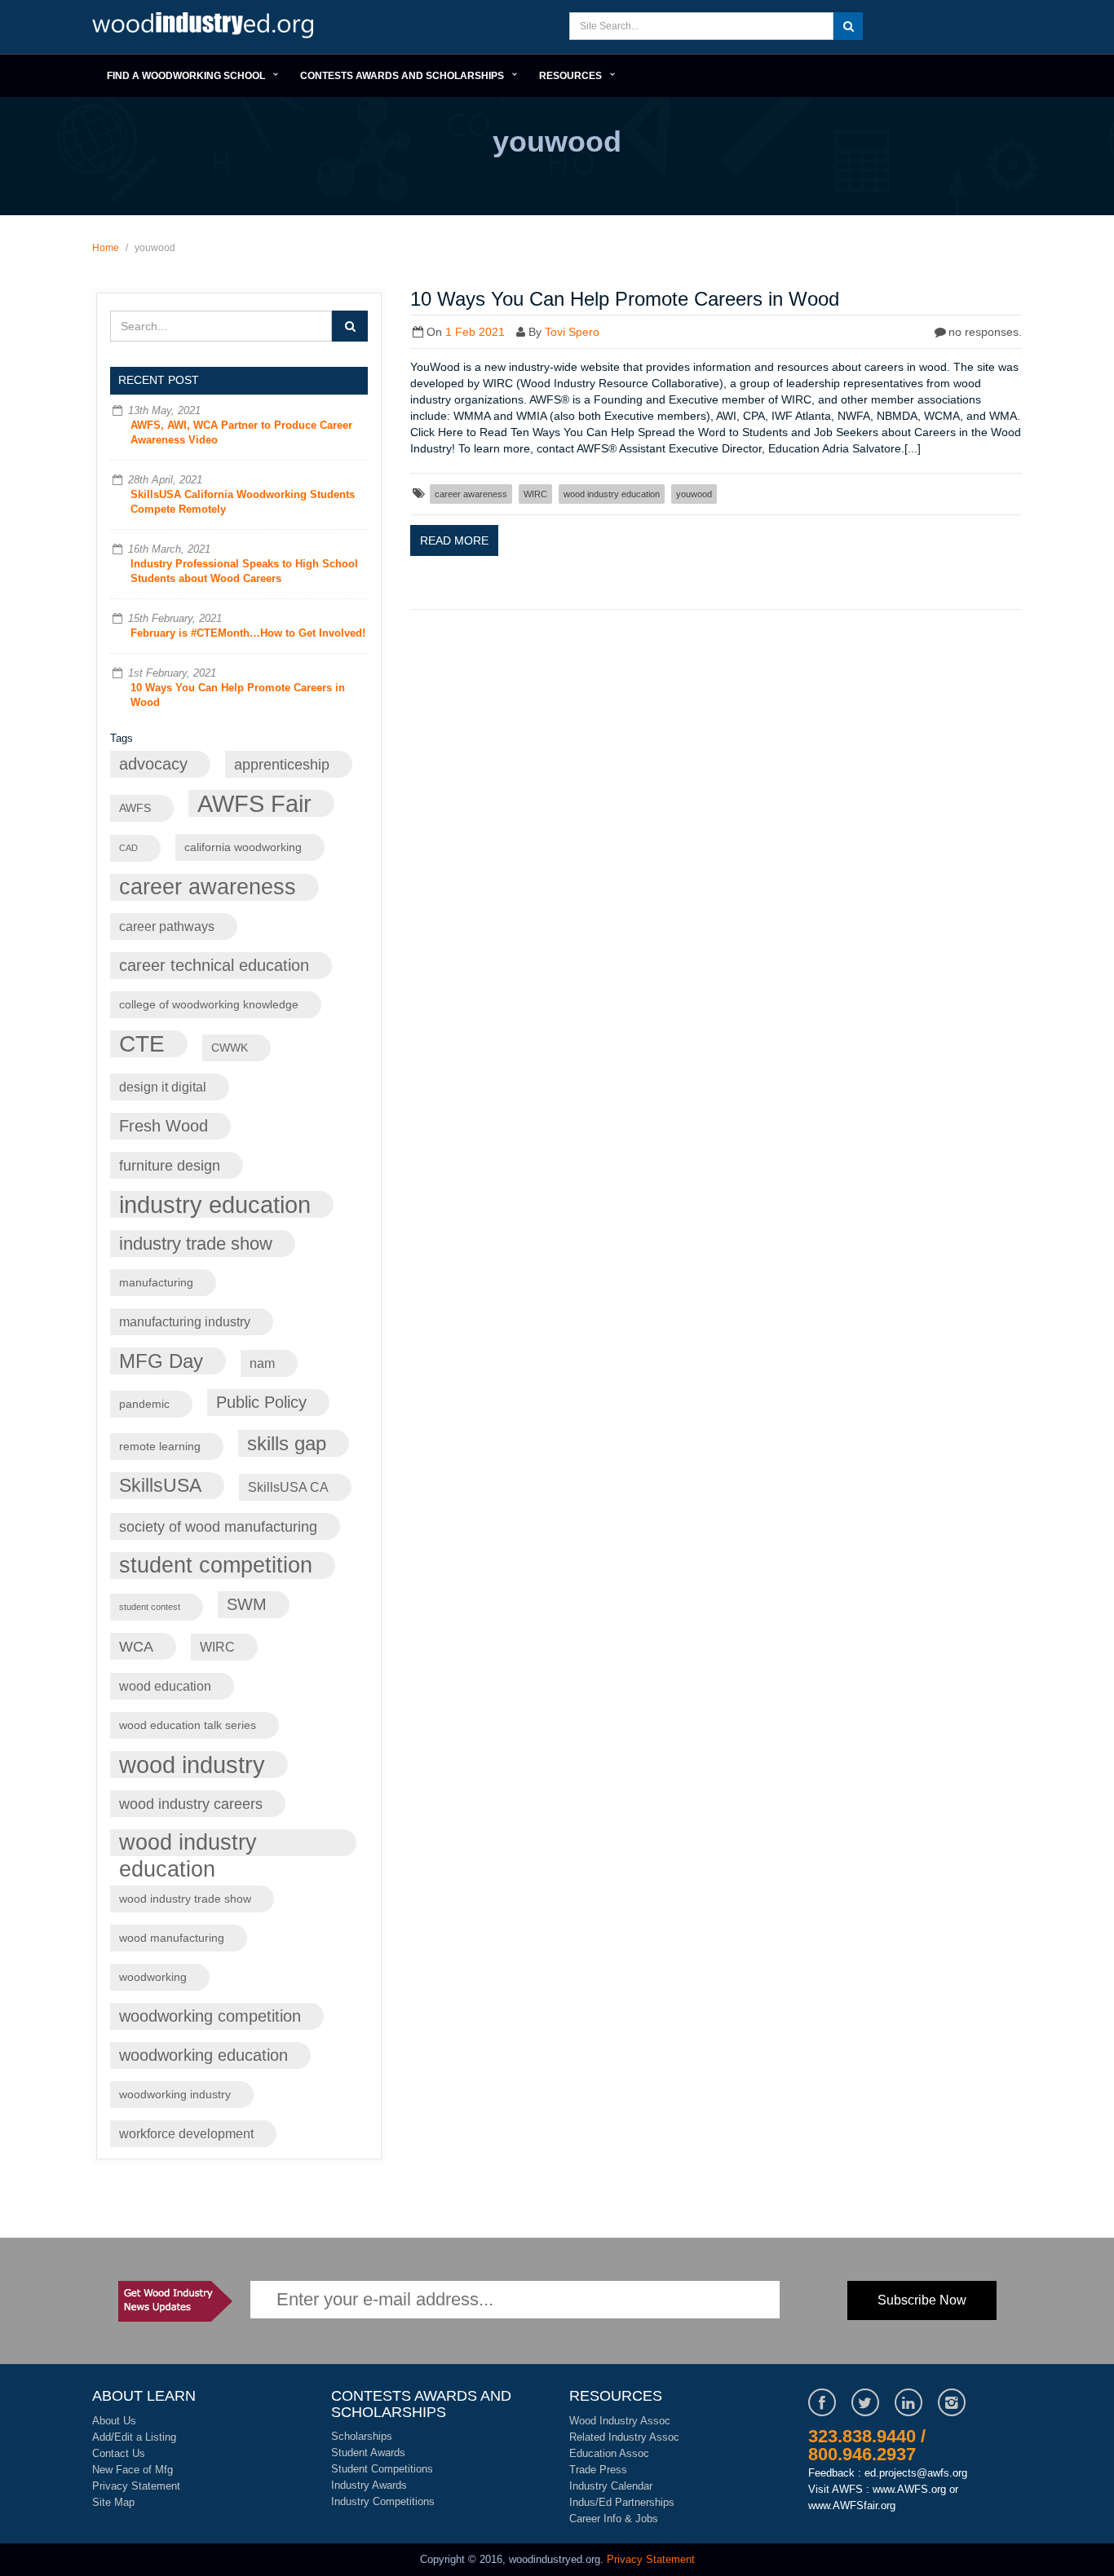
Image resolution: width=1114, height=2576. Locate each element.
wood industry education (188, 1843)
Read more (454, 540)
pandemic (144, 1404)
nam (262, 1363)
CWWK (230, 1048)
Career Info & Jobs (614, 2519)
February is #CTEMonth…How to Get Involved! (248, 633)
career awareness (208, 887)
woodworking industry (175, 2095)
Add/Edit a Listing (134, 2437)
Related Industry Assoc (624, 2437)
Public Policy (261, 1402)
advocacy (153, 764)
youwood (694, 494)
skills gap (287, 1443)
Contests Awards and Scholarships (402, 76)
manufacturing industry (185, 1321)
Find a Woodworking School (186, 76)
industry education (215, 1204)
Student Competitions (382, 2469)
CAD (128, 848)
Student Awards (368, 2452)
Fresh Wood (164, 1126)
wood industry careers (191, 1804)
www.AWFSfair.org (852, 2505)
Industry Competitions (383, 2501)
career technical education (214, 965)
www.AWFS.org (909, 2489)
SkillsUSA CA (288, 1487)
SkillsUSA (160, 1485)
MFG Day (161, 1361)
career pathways (167, 926)
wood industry (192, 1764)
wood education (165, 1686)
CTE (142, 1044)
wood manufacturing (172, 1938)
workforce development (186, 2133)
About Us (114, 2421)
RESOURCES (570, 76)
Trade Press (598, 2470)
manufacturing (156, 1283)
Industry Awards (369, 2485)
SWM (247, 1604)
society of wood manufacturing (218, 1526)
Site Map (113, 2502)
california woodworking (243, 847)
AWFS (135, 808)
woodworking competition (210, 2016)
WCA (136, 1646)
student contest (150, 1607)
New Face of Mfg (133, 2470)
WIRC (217, 1647)
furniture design (170, 1165)
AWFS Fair (254, 803)
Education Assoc (609, 2453)
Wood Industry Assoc (620, 2421)
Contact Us (119, 2453)
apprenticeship (282, 764)
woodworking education (203, 2055)
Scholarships (362, 2436)
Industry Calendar (611, 2486)
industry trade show (196, 1244)
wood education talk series (188, 1725)
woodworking (153, 1977)
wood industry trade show (185, 1899)
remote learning (160, 1447)
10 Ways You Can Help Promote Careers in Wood (625, 299)
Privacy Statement (136, 2486)
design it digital (163, 1087)
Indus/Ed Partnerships (622, 2502)
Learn (206, 27)
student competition (216, 1565)
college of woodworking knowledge (209, 1005)
